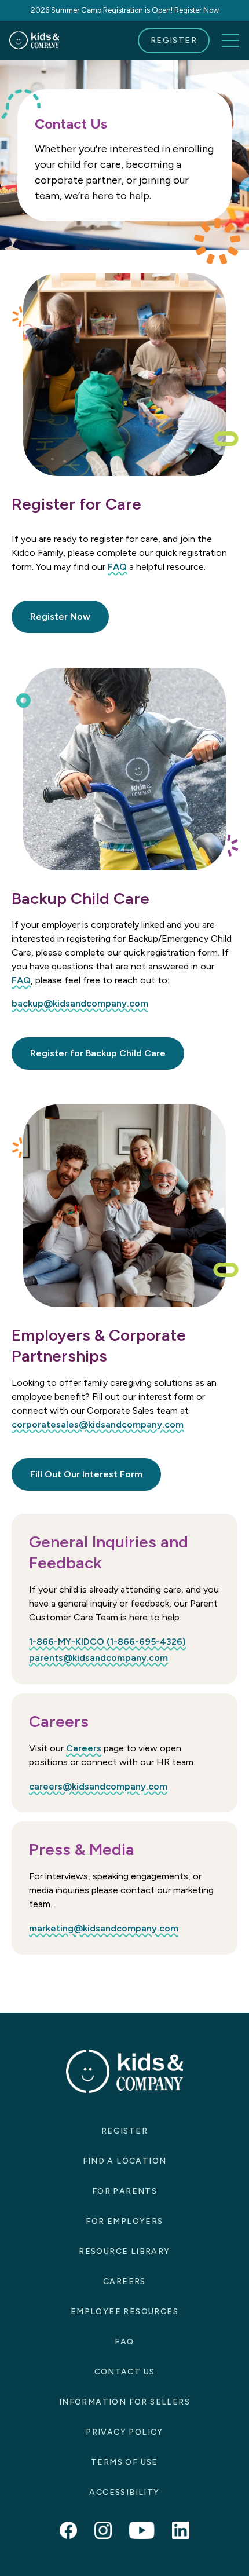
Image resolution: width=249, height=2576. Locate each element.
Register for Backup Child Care (98, 1053)
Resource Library (124, 2251)
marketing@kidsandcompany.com (104, 1928)
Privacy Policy (124, 2432)
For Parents (124, 2191)
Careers (84, 1748)
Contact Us (125, 2372)
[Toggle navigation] (230, 41)
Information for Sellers (124, 2402)
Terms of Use (124, 2462)
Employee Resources (124, 2312)
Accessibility (124, 2492)
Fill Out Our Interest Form (86, 1474)
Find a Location (125, 2161)
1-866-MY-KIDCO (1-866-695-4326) (107, 1642)
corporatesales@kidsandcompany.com (98, 1424)
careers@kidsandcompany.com (98, 1786)
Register (174, 40)
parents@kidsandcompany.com (98, 1658)
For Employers (124, 2221)
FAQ (117, 567)
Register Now (197, 10)
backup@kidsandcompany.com (80, 1003)
